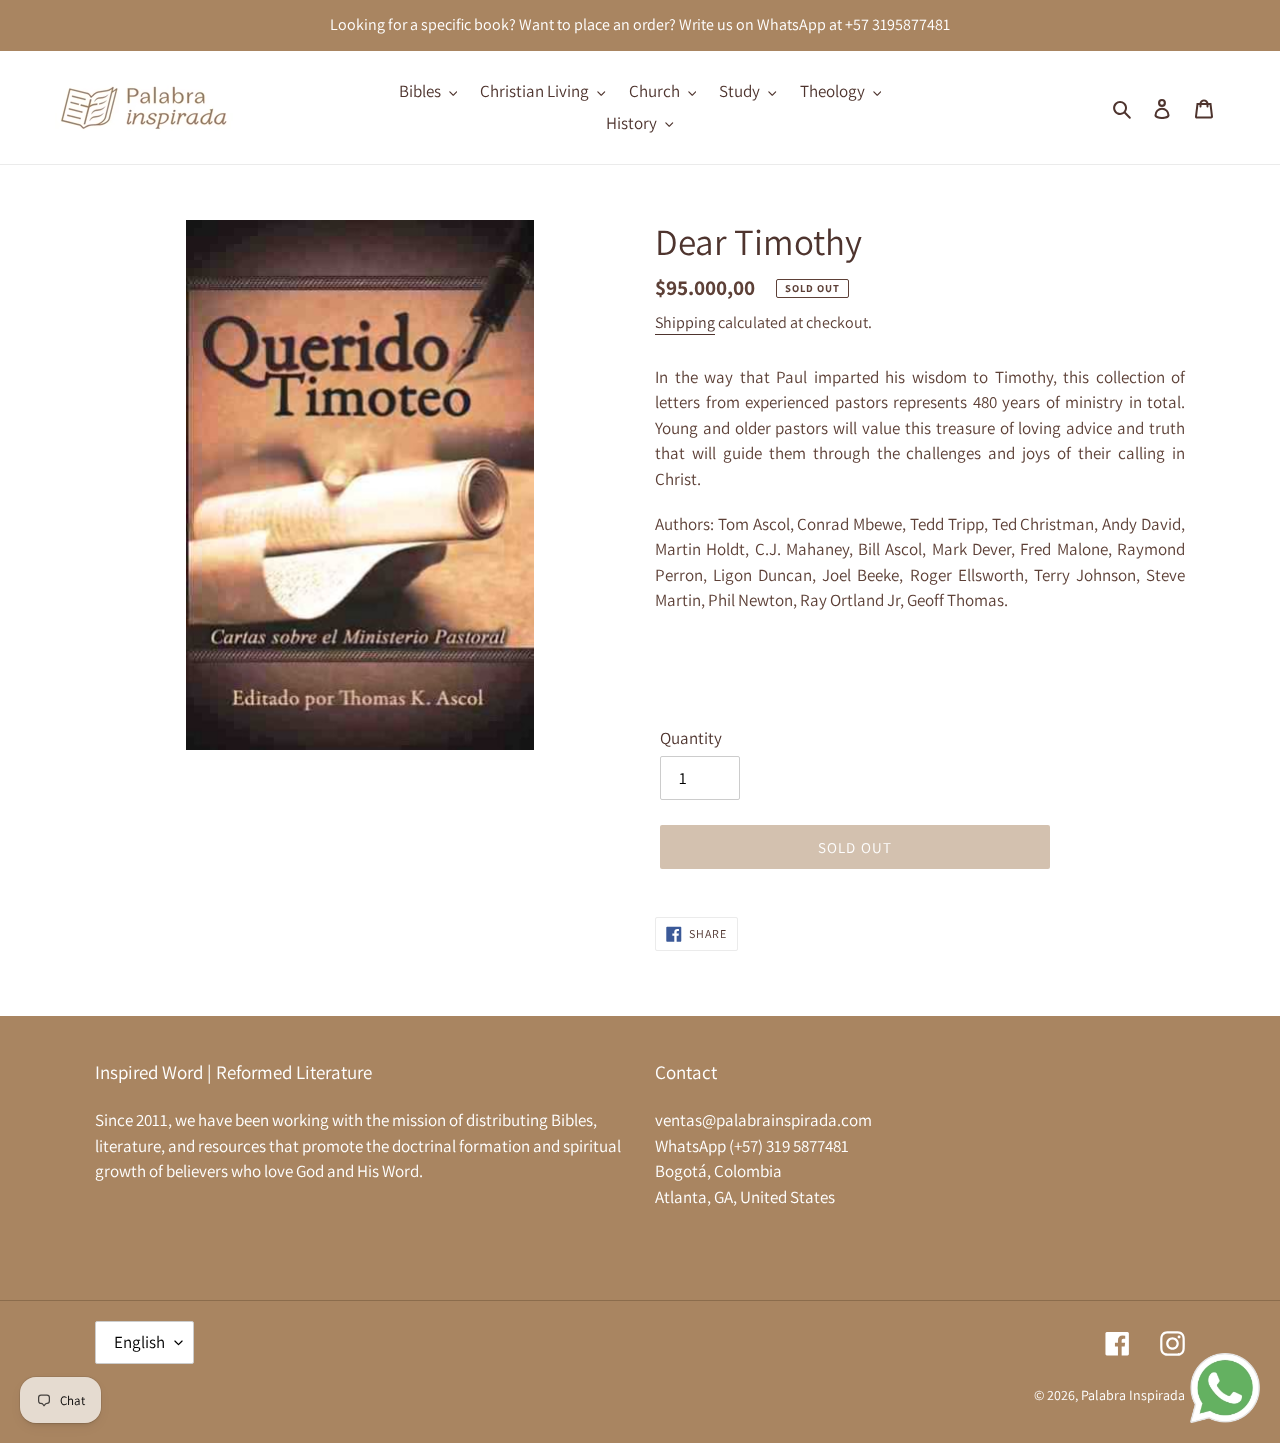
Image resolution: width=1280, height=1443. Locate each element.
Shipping (685, 322)
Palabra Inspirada (1133, 1395)
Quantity (691, 738)
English (139, 1342)
